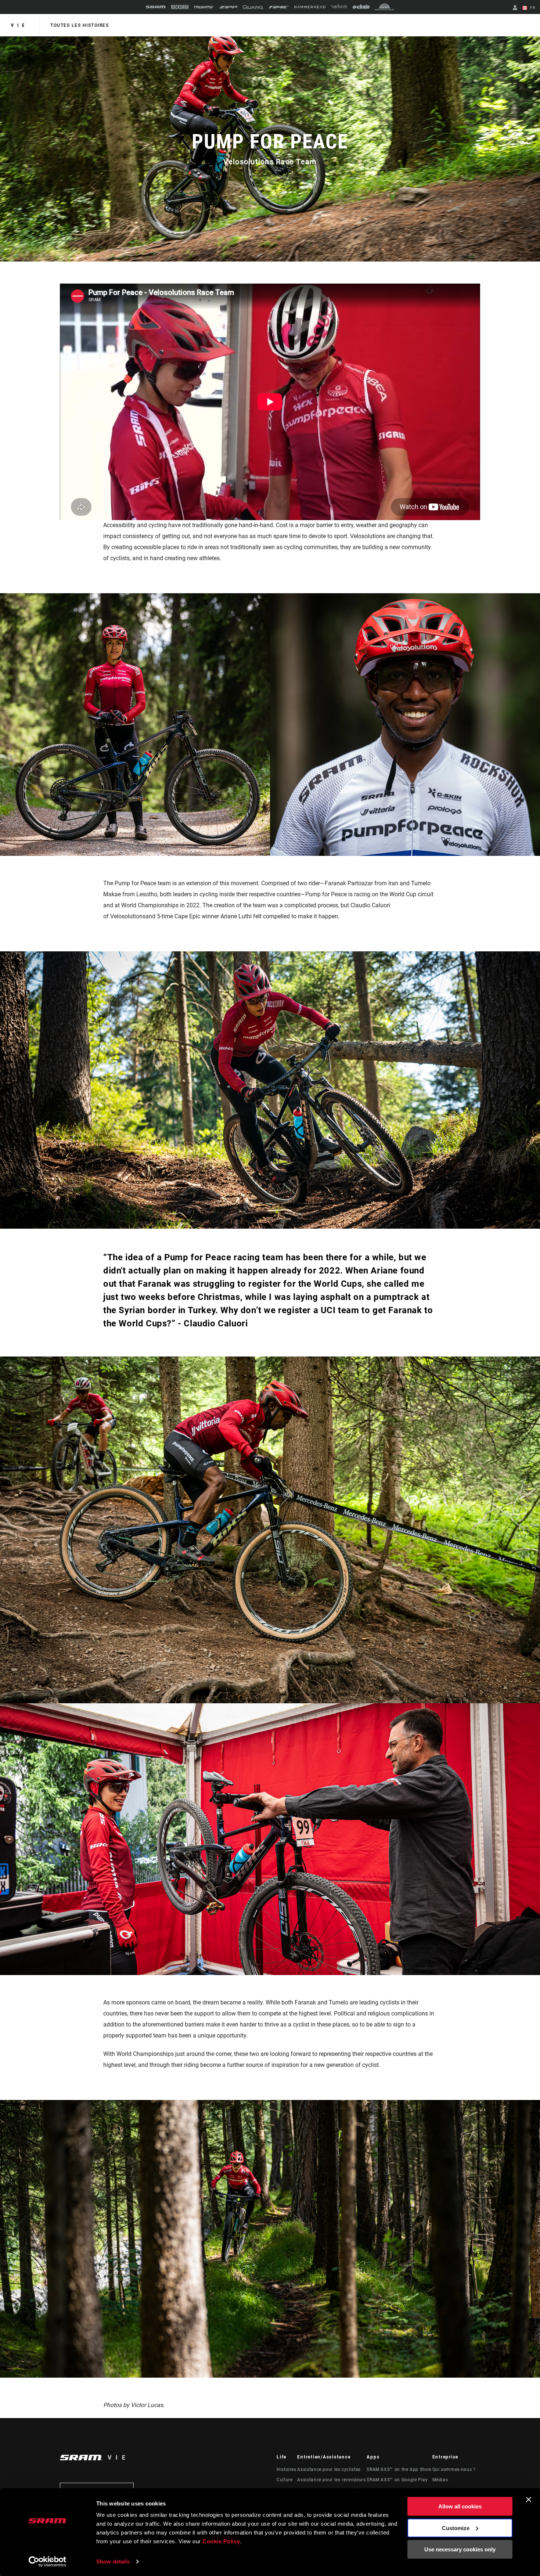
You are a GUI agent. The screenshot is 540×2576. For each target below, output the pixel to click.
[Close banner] (529, 2500)
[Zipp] (228, 7)
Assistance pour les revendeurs (331, 2480)
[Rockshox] (180, 7)
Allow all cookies (460, 2506)
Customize (456, 2528)
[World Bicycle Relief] (385, 7)
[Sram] (156, 7)
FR (532, 8)
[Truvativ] (204, 7)
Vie (19, 25)
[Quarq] (253, 7)
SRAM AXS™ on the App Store (399, 2469)
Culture (285, 2480)
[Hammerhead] (310, 7)
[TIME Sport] (279, 7)
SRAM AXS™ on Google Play (397, 2480)
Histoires (287, 2469)
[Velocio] (339, 7)
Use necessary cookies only (460, 2549)
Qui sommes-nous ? (454, 2469)
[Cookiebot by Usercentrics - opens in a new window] (48, 2562)
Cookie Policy (221, 2541)
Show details (113, 2561)
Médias (440, 2480)
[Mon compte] (515, 8)
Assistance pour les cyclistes (329, 2469)
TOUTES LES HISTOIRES (80, 25)
